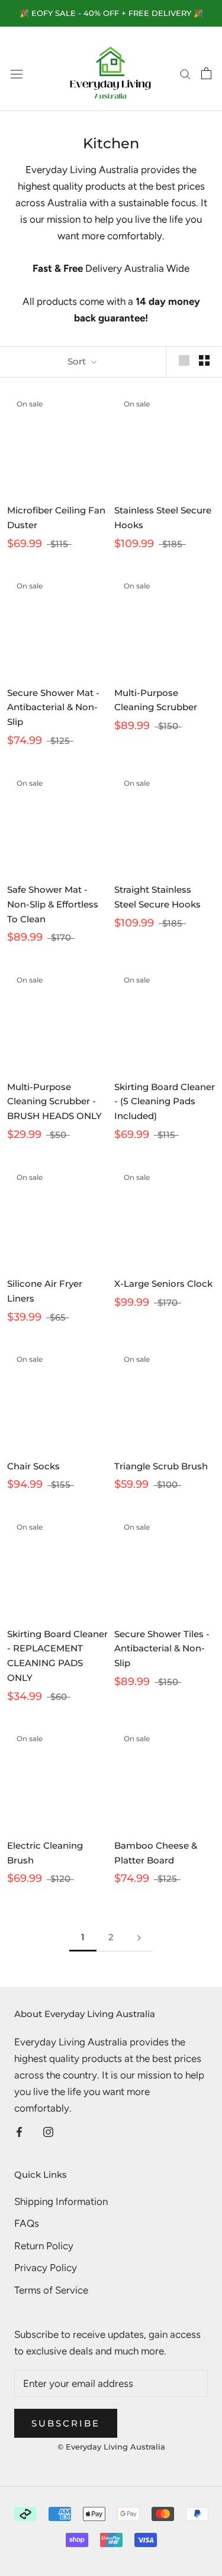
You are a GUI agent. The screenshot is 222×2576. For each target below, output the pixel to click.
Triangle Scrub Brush (161, 1466)
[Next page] (139, 1937)
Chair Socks (33, 1466)
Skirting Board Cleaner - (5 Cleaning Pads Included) (165, 1102)
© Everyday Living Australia (111, 2447)
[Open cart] (206, 73)
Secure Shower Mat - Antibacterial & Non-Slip (53, 708)
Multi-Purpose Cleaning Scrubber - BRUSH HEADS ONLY (54, 1102)
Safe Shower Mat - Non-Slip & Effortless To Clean (53, 904)
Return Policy (44, 2246)
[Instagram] (48, 2131)
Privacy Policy (46, 2268)
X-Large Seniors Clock (163, 1284)
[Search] (185, 73)
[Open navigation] (17, 74)
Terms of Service (51, 2290)
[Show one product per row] (184, 360)
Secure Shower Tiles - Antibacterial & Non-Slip (162, 1649)
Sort (78, 361)
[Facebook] (19, 2131)
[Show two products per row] (204, 360)
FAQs (27, 2223)
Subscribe (66, 2423)
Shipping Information (61, 2201)
